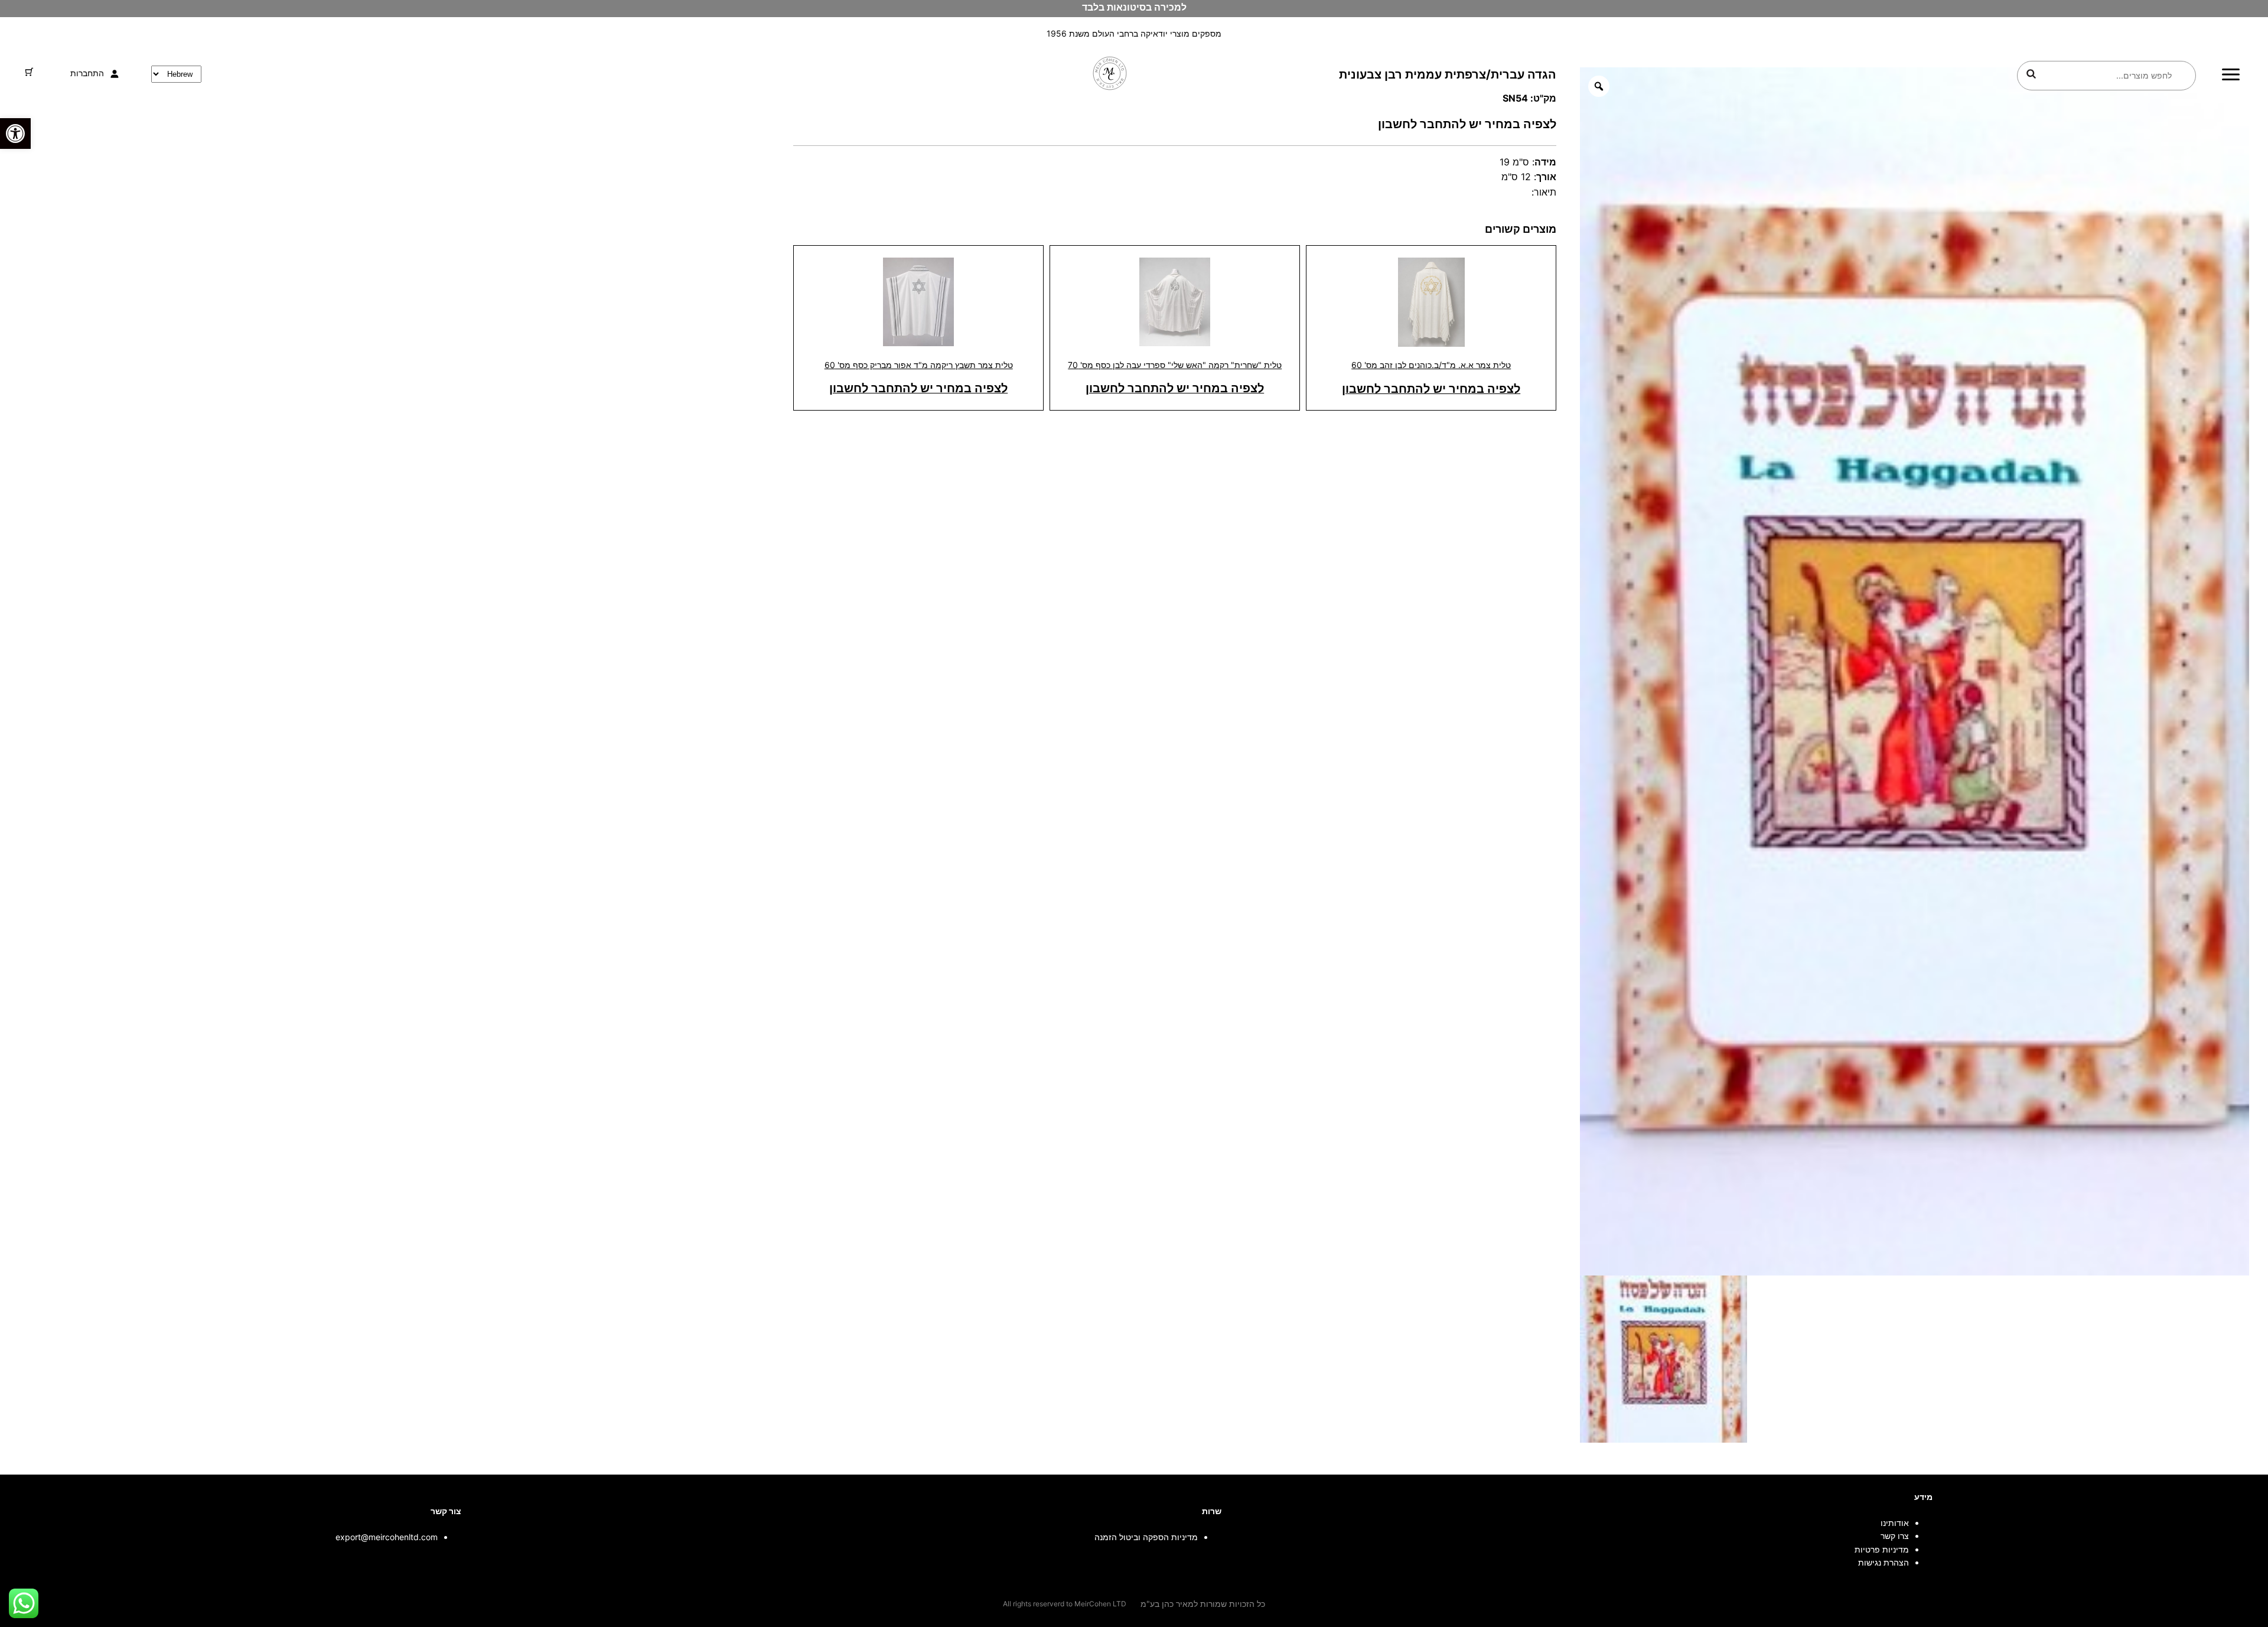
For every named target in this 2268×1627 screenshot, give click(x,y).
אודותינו (1895, 1523)
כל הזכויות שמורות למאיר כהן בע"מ (1203, 1604)
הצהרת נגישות (1884, 1562)
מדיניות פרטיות (1882, 1549)
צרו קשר (1895, 1536)
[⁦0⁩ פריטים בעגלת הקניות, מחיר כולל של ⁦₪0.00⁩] (29, 72)
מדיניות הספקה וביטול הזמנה (1146, 1537)
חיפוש (2031, 74)
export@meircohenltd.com (387, 1537)
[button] (15, 134)
